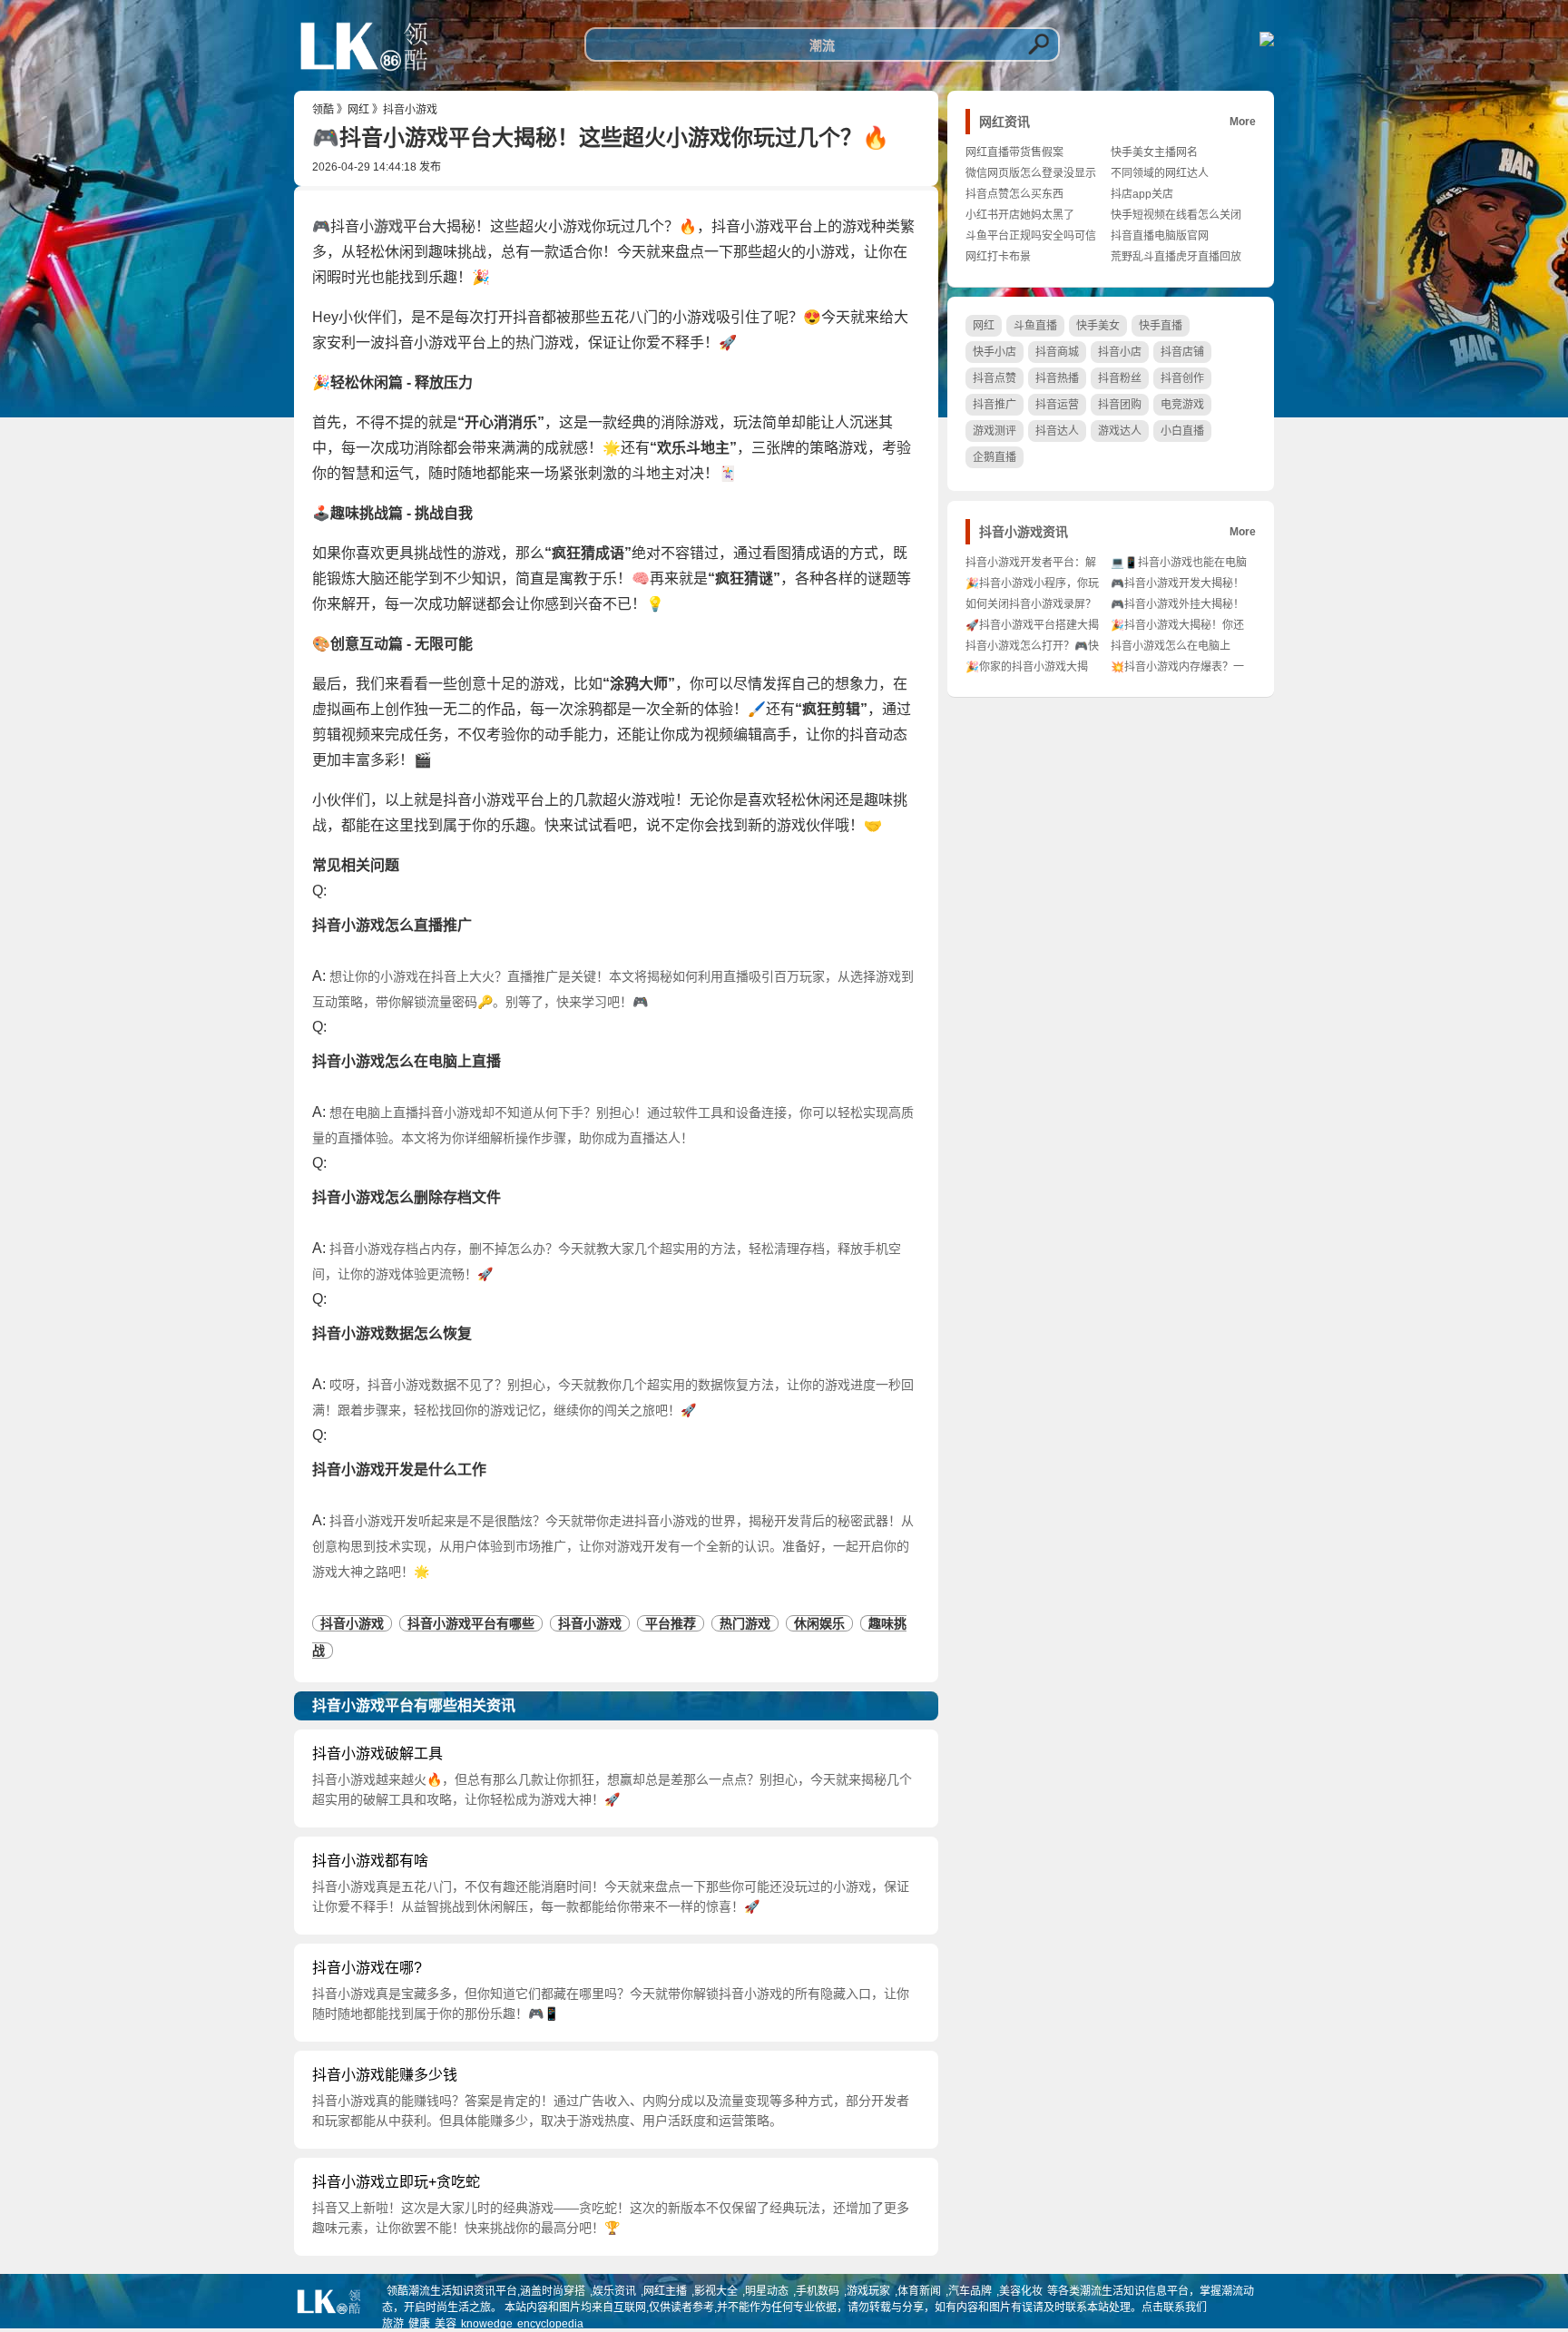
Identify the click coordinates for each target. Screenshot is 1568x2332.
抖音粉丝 (1120, 378)
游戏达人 (1120, 431)
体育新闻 (919, 2291)
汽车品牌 (970, 2291)
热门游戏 (745, 1623)
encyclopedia (550, 2324)
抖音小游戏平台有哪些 (471, 1623)
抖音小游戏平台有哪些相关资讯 (414, 1705)
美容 (446, 2324)
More (1243, 122)
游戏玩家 (868, 2291)
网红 (358, 110)
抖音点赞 (995, 378)
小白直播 (1182, 431)
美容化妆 (1021, 2291)
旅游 (393, 2324)
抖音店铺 (1182, 352)
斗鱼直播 (1035, 326)
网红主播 (665, 2291)
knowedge (487, 2324)
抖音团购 (1120, 405)
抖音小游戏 (410, 110)
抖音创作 (1182, 378)
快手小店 (995, 352)
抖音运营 (1057, 405)
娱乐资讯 (614, 2291)
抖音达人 (1057, 431)
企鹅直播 (995, 457)
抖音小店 (1120, 352)
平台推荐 (671, 1623)
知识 (486, 578)
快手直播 (1161, 326)
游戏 (388, 226)
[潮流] (364, 77)
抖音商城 (1057, 352)
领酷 (323, 110)
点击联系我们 (1174, 2308)
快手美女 (1098, 326)
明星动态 (767, 2291)
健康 (419, 2324)
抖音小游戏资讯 (1024, 532)
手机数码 (818, 2291)
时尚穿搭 (563, 2291)
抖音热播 (1057, 378)
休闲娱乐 (819, 1623)
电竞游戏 (1182, 405)
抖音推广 (995, 405)
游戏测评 (995, 431)
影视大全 (716, 2291)
